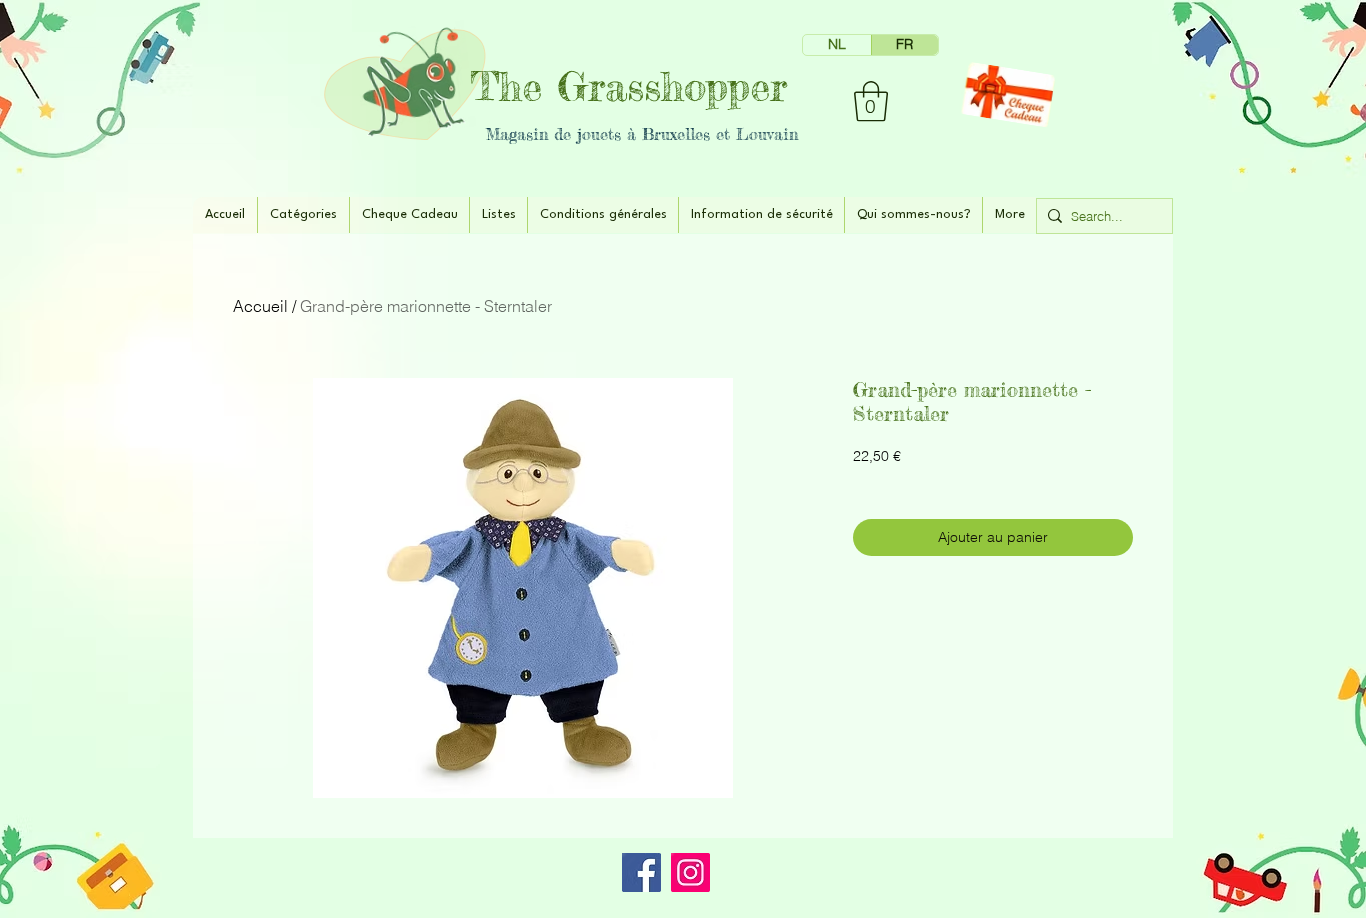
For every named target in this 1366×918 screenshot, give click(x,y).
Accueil (260, 306)
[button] (871, 101)
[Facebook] (641, 872)
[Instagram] (690, 872)
